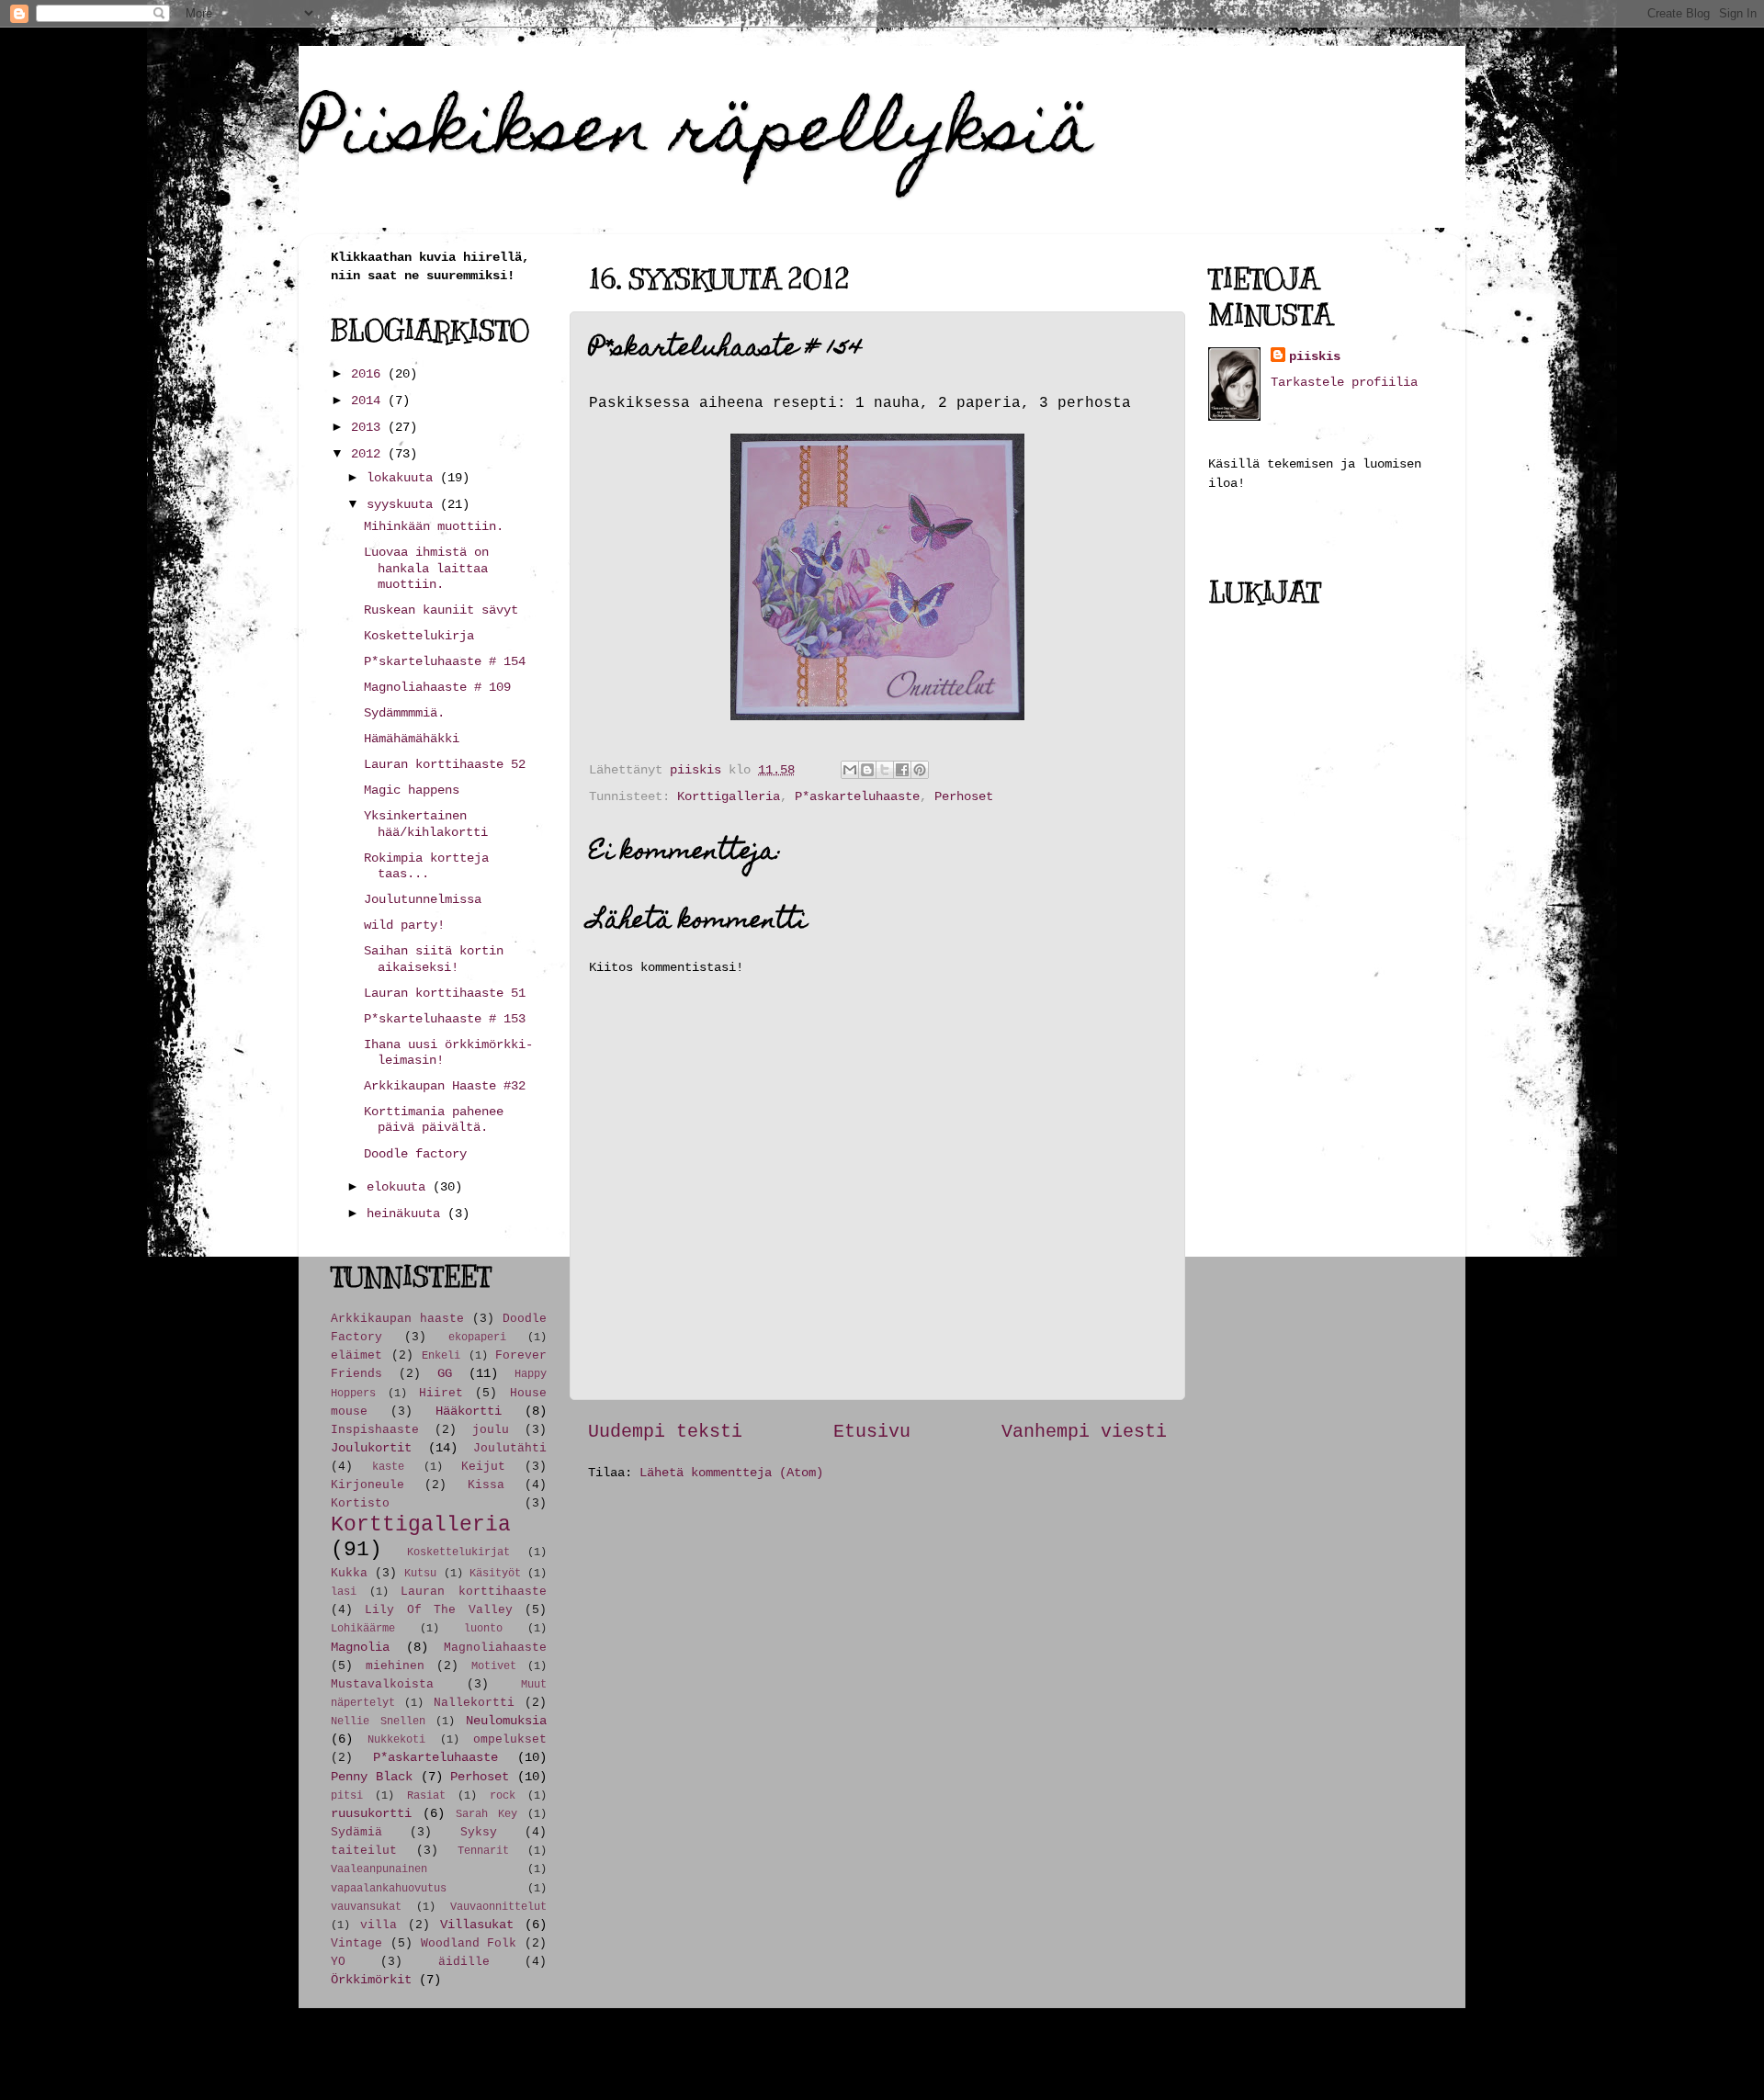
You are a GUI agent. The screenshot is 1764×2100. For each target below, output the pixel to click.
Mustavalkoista (382, 1684)
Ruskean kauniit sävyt (441, 610)
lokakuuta (403, 478)
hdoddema (948, 2054)
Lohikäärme (363, 1628)
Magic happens (412, 790)
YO (338, 1962)
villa (379, 1925)
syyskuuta (403, 504)
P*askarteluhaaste (857, 796)
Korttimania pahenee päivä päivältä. (434, 1119)
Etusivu (872, 1432)
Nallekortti (474, 1703)
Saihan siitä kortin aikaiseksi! (434, 959)
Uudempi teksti (665, 1432)
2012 (369, 454)
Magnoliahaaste (495, 1648)
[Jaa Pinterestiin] (920, 770)
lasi (344, 1592)
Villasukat (477, 1925)
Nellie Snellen (378, 1721)
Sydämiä (356, 1832)
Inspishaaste (375, 1430)
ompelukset (510, 1739)
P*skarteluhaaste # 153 (445, 1019)
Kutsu (420, 1573)
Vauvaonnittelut (498, 1907)
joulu (491, 1430)
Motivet (494, 1666)
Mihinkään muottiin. (434, 526)
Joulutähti (510, 1448)
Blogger (1143, 2054)
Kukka (349, 1573)
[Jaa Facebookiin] (902, 770)
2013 (369, 427)
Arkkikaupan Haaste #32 (445, 1086)
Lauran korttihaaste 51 (445, 993)
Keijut (483, 1467)
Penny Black (372, 1777)
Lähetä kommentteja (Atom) (731, 1473)
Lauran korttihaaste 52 (445, 764)
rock (503, 1795)
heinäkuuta (407, 1214)
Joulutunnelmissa (423, 899)
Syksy (479, 1832)
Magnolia (360, 1647)
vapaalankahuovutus (389, 1888)
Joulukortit (371, 1448)
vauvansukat (366, 1907)
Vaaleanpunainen (379, 1869)
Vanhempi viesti (1084, 1432)
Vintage (356, 1943)
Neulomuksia (506, 1721)
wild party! (404, 925)
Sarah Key (486, 1814)
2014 (369, 401)
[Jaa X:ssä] (885, 770)
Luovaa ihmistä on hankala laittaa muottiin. (426, 568)
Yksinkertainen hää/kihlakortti (426, 824)
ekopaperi (477, 1337)
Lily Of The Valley (438, 1610)
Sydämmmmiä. (404, 713)
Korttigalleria (729, 796)
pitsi (347, 1795)
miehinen (395, 1666)
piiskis (1315, 356)
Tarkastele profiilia (1344, 382)
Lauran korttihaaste (474, 1592)
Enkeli (441, 1355)
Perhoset (964, 796)
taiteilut (364, 1851)
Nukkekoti (396, 1739)
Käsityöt (495, 1573)
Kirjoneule (367, 1485)
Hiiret (441, 1393)
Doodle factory (415, 1154)
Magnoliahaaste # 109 (437, 687)
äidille (464, 1962)
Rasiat (426, 1795)
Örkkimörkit (371, 1980)
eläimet (356, 1355)
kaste (388, 1467)
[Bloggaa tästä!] (867, 770)
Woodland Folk (469, 1943)
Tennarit (483, 1851)
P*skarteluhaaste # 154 (445, 661)
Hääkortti (469, 1411)
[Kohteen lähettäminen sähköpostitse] (850, 770)
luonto (483, 1628)
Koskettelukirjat (458, 1552)
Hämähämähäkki (412, 739)
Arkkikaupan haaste (397, 1319)
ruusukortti (371, 1813)
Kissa (486, 1485)
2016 (369, 374)
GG (445, 1373)
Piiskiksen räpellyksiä (696, 135)
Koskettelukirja (419, 636)
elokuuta (400, 1187)
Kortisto (360, 1503)
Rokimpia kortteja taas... (426, 866)
